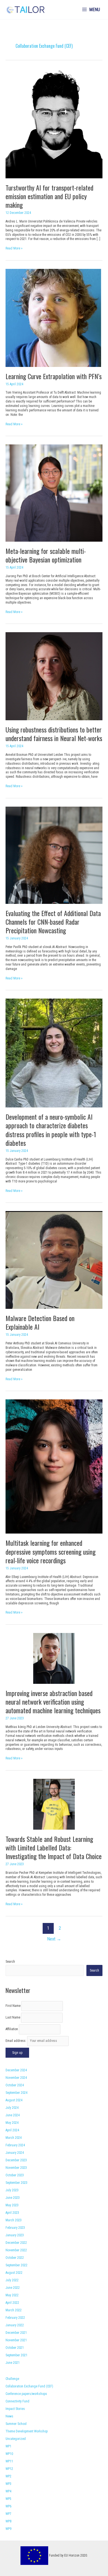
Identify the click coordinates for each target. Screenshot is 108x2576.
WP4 (8, 2491)
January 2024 (15, 2153)
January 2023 (15, 2235)
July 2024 (12, 2108)
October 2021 (15, 2348)
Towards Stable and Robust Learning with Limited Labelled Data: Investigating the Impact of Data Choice (54, 1847)
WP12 (9, 2469)
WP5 (8, 2499)
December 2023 (16, 2160)
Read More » (14, 249)
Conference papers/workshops (26, 2394)
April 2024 (12, 2130)
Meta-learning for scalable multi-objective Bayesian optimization (46, 555)
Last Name (13, 2017)
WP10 (9, 2454)
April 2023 (12, 2213)
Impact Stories (15, 2409)
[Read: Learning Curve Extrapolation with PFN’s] (53, 317)
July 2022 (12, 2280)
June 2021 (13, 2363)
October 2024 (15, 2085)
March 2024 (14, 2138)
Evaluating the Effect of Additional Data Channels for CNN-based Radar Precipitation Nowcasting (53, 922)
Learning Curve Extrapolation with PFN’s (54, 376)
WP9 (8, 2529)
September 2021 (16, 2355)
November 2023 (16, 2168)
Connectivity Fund (17, 2401)
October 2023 (15, 2175)
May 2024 (12, 2123)
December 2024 (16, 2070)
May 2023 (12, 2205)
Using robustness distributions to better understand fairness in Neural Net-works (54, 734)
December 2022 (16, 2243)
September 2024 (16, 2093)
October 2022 (15, 2258)
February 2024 (15, 2145)
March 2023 (14, 2220)
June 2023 (13, 2198)
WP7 (8, 2514)
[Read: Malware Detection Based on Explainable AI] (54, 1260)
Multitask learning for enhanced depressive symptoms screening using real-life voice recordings (51, 1551)
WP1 (8, 2446)
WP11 (9, 2461)
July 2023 (12, 2190)
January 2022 (15, 2325)
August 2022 (14, 2273)
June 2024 (13, 2115)
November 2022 (16, 2250)
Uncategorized (16, 2439)
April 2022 (12, 2303)
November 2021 (16, 2340)
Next (54, 1939)
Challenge (12, 2379)
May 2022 (12, 2295)
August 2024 (14, 2100)
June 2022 (13, 2288)
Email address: (16, 2041)
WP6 (8, 2506)
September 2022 (16, 2265)
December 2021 (16, 2333)
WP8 (8, 2521)
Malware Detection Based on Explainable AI (40, 1322)
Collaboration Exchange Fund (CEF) (29, 2386)
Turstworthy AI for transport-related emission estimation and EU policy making (49, 196)
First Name (13, 2006)
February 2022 (15, 2318)
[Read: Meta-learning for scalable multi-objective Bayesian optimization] (54, 493)
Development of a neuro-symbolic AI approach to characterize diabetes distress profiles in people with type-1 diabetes (51, 1130)
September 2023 (16, 2183)
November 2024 (16, 2078)
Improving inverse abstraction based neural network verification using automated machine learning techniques (53, 1702)
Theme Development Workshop (27, 2431)
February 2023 (15, 2228)
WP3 (8, 2484)
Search (10, 1962)
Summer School (16, 2424)
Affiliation (12, 2029)
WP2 (8, 2476)
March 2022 (14, 2310)
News (9, 2416)
